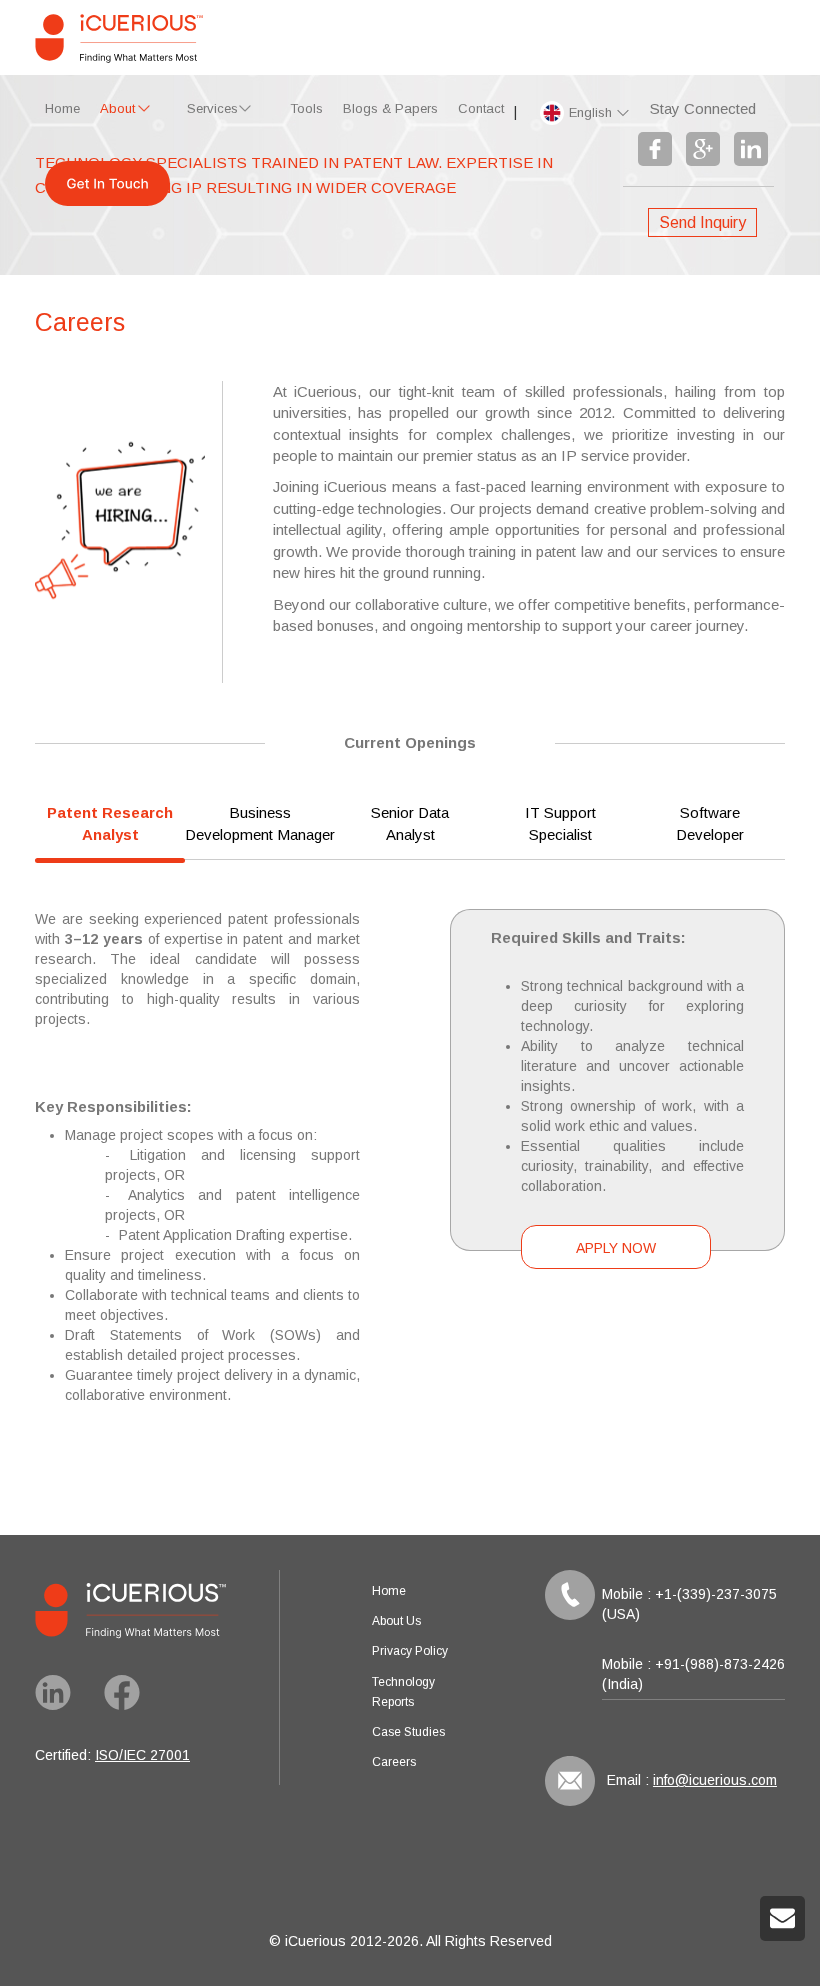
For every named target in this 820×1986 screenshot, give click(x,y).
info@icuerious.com (715, 1780)
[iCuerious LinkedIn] (62, 1705)
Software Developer (710, 823)
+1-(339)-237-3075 (716, 1594)
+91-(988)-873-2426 (720, 1664)
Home (62, 108)
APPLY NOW (616, 1248)
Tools (306, 108)
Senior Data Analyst (410, 823)
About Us (396, 1621)
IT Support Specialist (560, 823)
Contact (481, 108)
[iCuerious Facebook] (129, 1705)
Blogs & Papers (390, 108)
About (117, 108)
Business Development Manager (260, 823)
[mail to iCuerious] (782, 1925)
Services (212, 108)
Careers (394, 1762)
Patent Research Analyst (110, 823)
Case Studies (408, 1732)
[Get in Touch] (107, 188)
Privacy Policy (410, 1651)
